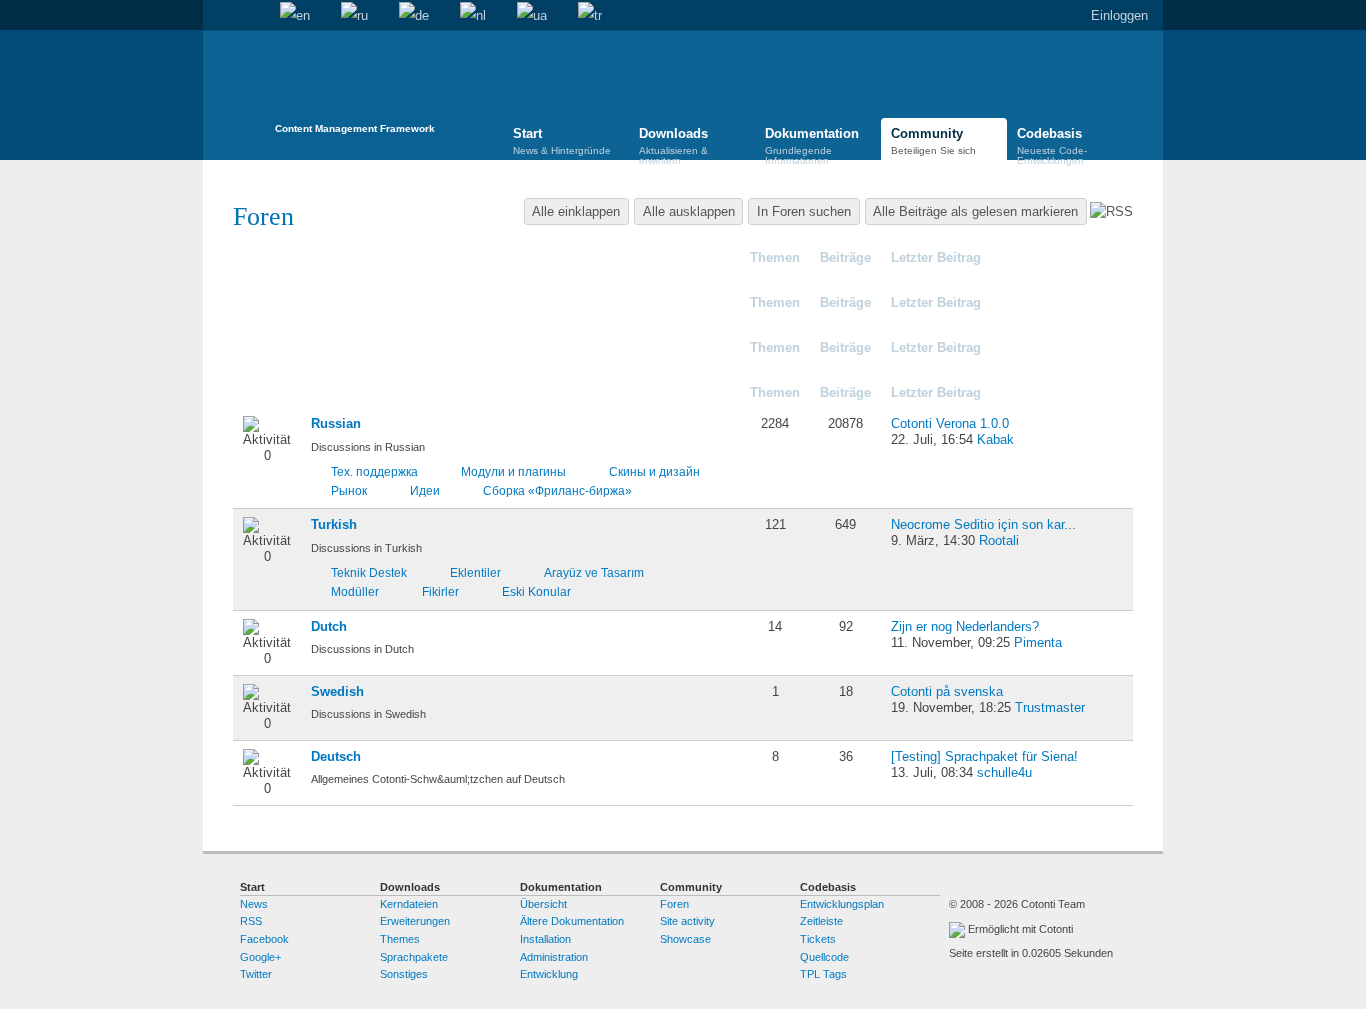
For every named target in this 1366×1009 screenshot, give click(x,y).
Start (218, 16)
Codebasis (1052, 144)
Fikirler (440, 591)
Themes (400, 939)
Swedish (337, 691)
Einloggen (1119, 15)
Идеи (425, 490)
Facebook (264, 939)
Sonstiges (404, 974)
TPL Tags (823, 974)
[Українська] (532, 16)
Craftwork (292, 302)
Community (933, 141)
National (336, 392)
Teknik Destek (369, 572)
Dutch (329, 626)
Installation (545, 939)
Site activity (687, 921)
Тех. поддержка (374, 471)
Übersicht (543, 904)
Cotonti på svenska (947, 691)
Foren (674, 904)
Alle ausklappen (689, 211)
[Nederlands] (473, 16)
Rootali (999, 540)
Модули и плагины (513, 471)
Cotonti (285, 257)
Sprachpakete (414, 957)
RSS (251, 921)
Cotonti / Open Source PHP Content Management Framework (355, 89)
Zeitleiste (821, 921)
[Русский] (354, 16)
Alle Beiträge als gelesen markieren (975, 211)
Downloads (673, 144)
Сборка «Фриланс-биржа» (557, 490)
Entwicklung (549, 974)
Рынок (349, 490)
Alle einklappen (576, 211)
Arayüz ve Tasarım (594, 572)
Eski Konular (536, 591)
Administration (554, 957)
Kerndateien (409, 904)
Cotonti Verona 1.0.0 (950, 423)
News (254, 904)
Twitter (256, 974)
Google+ (260, 957)
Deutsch (336, 756)
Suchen (249, 16)
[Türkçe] (590, 16)
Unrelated (292, 347)
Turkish (334, 524)
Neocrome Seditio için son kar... (983, 524)
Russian (336, 423)
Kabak (995, 439)
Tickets (818, 939)
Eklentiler (475, 572)
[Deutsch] (414, 16)
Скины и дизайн (654, 471)
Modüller (355, 591)
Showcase (685, 939)
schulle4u (1004, 772)
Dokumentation (812, 144)
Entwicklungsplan (842, 904)
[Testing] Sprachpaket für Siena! (984, 756)
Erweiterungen (415, 921)
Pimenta (1038, 642)
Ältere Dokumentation (572, 921)
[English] (295, 16)
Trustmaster (1050, 707)
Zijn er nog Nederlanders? (965, 626)
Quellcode (824, 957)
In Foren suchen (804, 211)
